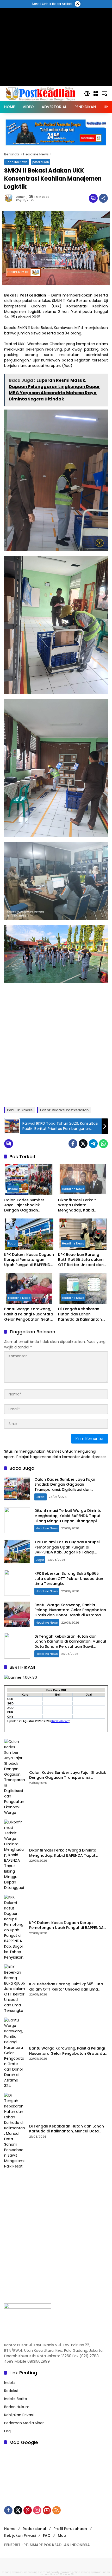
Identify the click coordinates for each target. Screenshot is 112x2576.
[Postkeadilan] (41, 93)
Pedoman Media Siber (24, 2423)
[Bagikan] (103, 198)
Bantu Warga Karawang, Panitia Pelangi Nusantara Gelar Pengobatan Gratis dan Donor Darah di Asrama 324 (29, 1314)
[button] (87, 94)
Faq (7, 2431)
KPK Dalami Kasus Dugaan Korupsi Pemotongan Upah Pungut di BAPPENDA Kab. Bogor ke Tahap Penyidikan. (29, 1260)
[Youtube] (47, 2510)
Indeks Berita (16, 2399)
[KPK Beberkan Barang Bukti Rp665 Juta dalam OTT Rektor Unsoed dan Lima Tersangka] (83, 1234)
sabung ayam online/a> (96, 2572)
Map (62, 2535)
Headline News (17, 162)
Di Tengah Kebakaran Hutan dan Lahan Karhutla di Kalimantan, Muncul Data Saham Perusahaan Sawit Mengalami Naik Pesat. (80, 1314)
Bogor (12, 1243)
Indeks (10, 2383)
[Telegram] (93, 1144)
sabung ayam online (15, 2572)
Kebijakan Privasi (19, 2415)
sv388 (59, 2574)
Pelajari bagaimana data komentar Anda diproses (61, 1457)
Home (10, 2529)
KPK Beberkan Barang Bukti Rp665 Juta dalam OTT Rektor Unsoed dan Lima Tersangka (81, 1260)
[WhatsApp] (103, 1144)
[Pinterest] (28, 2510)
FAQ (47, 2535)
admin (21, 197)
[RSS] (57, 2510)
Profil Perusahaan (70, 2529)
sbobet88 (68, 2574)
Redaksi (11, 2391)
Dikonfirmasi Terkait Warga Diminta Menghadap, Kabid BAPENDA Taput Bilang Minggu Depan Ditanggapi (83, 1205)
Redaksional (34, 2529)
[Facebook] (73, 1144)
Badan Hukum (17, 2407)
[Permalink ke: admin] (10, 198)
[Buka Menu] (96, 94)
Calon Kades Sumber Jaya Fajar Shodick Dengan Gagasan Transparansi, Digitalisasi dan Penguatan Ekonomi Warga (28, 1205)
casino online (47, 2574)
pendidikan (41, 162)
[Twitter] (83, 1144)
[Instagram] (37, 2510)
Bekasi (13, 1189)
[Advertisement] (56, 1044)
